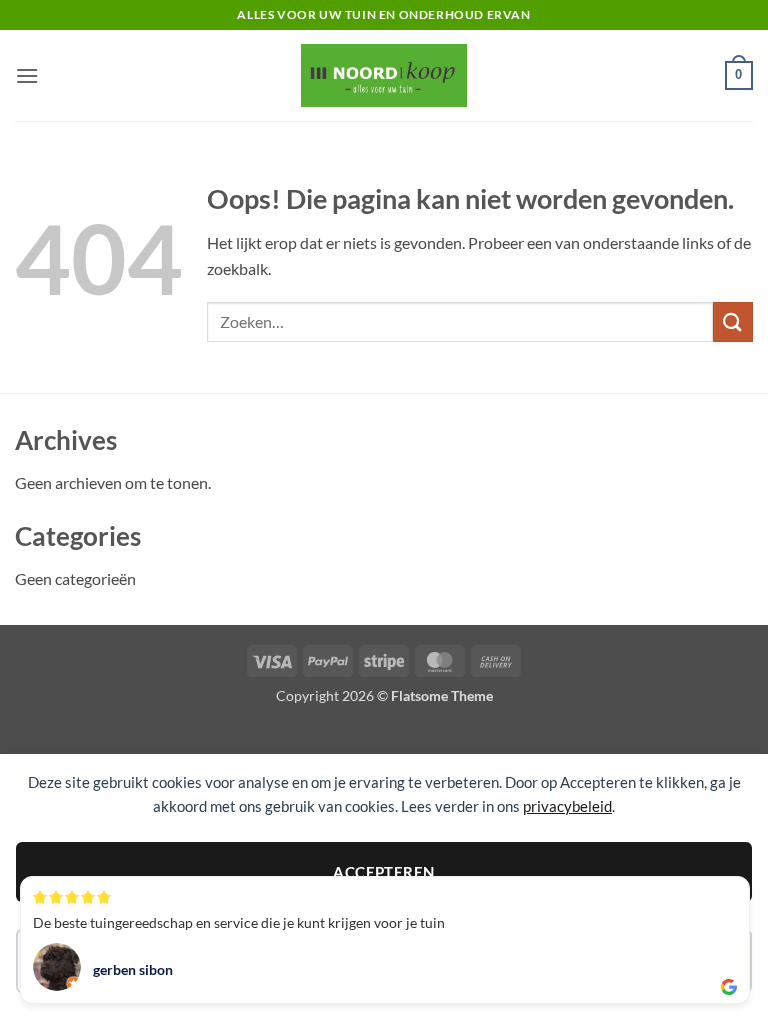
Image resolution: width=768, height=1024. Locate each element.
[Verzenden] (733, 321)
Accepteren (384, 872)
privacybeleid (567, 806)
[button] (27, 75)
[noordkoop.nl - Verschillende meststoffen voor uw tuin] (384, 75)
